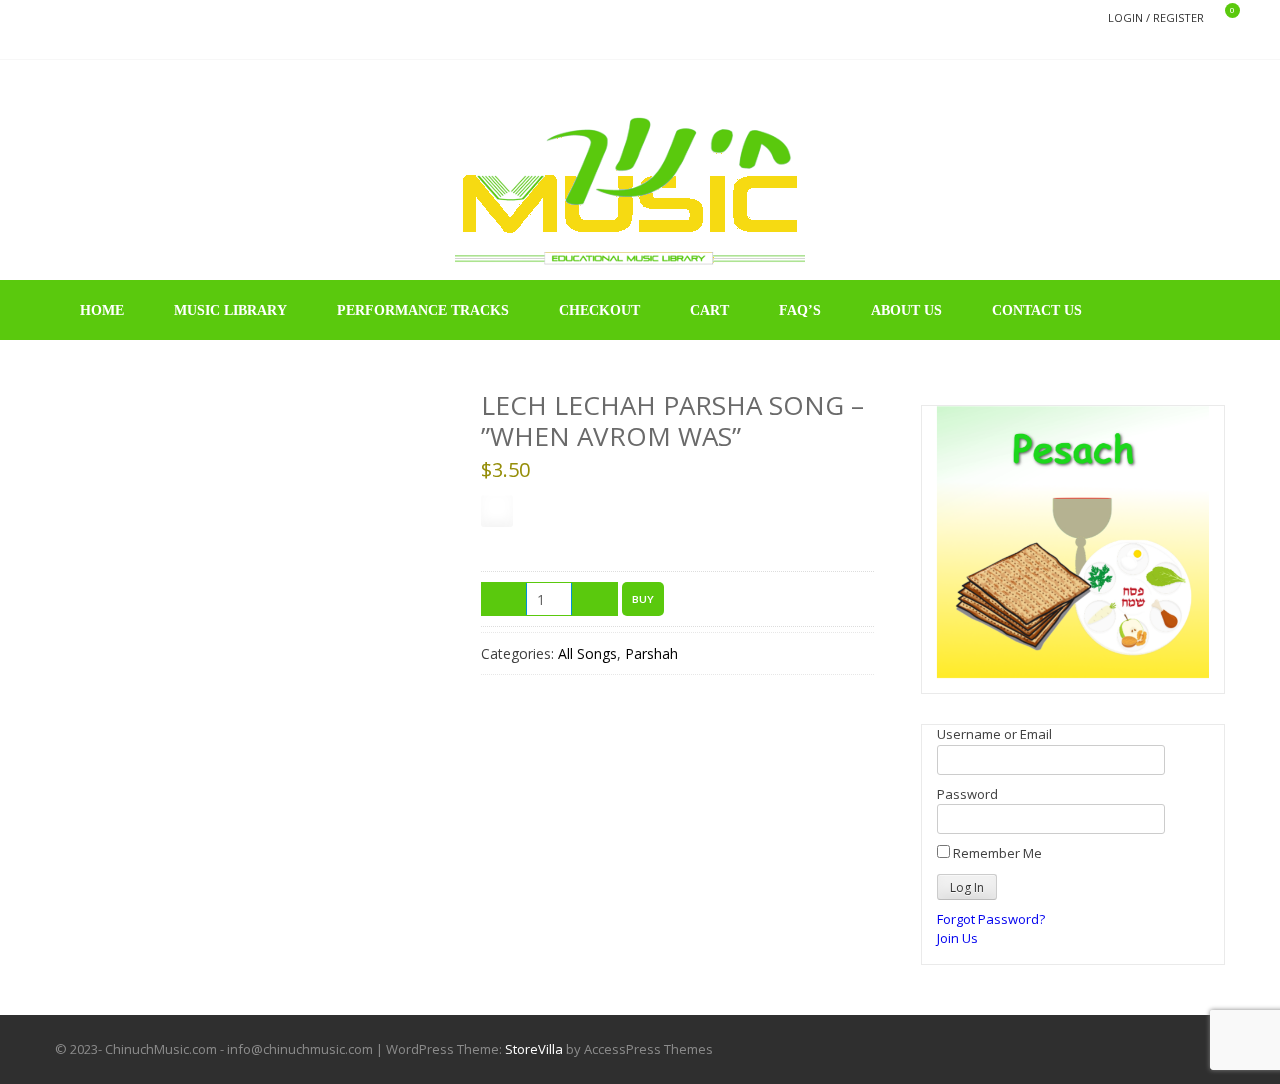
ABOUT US (906, 310)
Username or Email (994, 734)
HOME (102, 310)
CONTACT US (1037, 310)
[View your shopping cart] (1219, 18)
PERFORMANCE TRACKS (423, 310)
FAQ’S (800, 310)
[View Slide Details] (1073, 542)
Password (967, 794)
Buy (643, 599)
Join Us (957, 938)
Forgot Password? (991, 919)
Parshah (651, 653)
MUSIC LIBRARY (230, 310)
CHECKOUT (599, 310)
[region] (1073, 542)
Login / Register (1156, 17)
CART (709, 310)
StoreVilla (534, 1049)
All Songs (587, 653)
